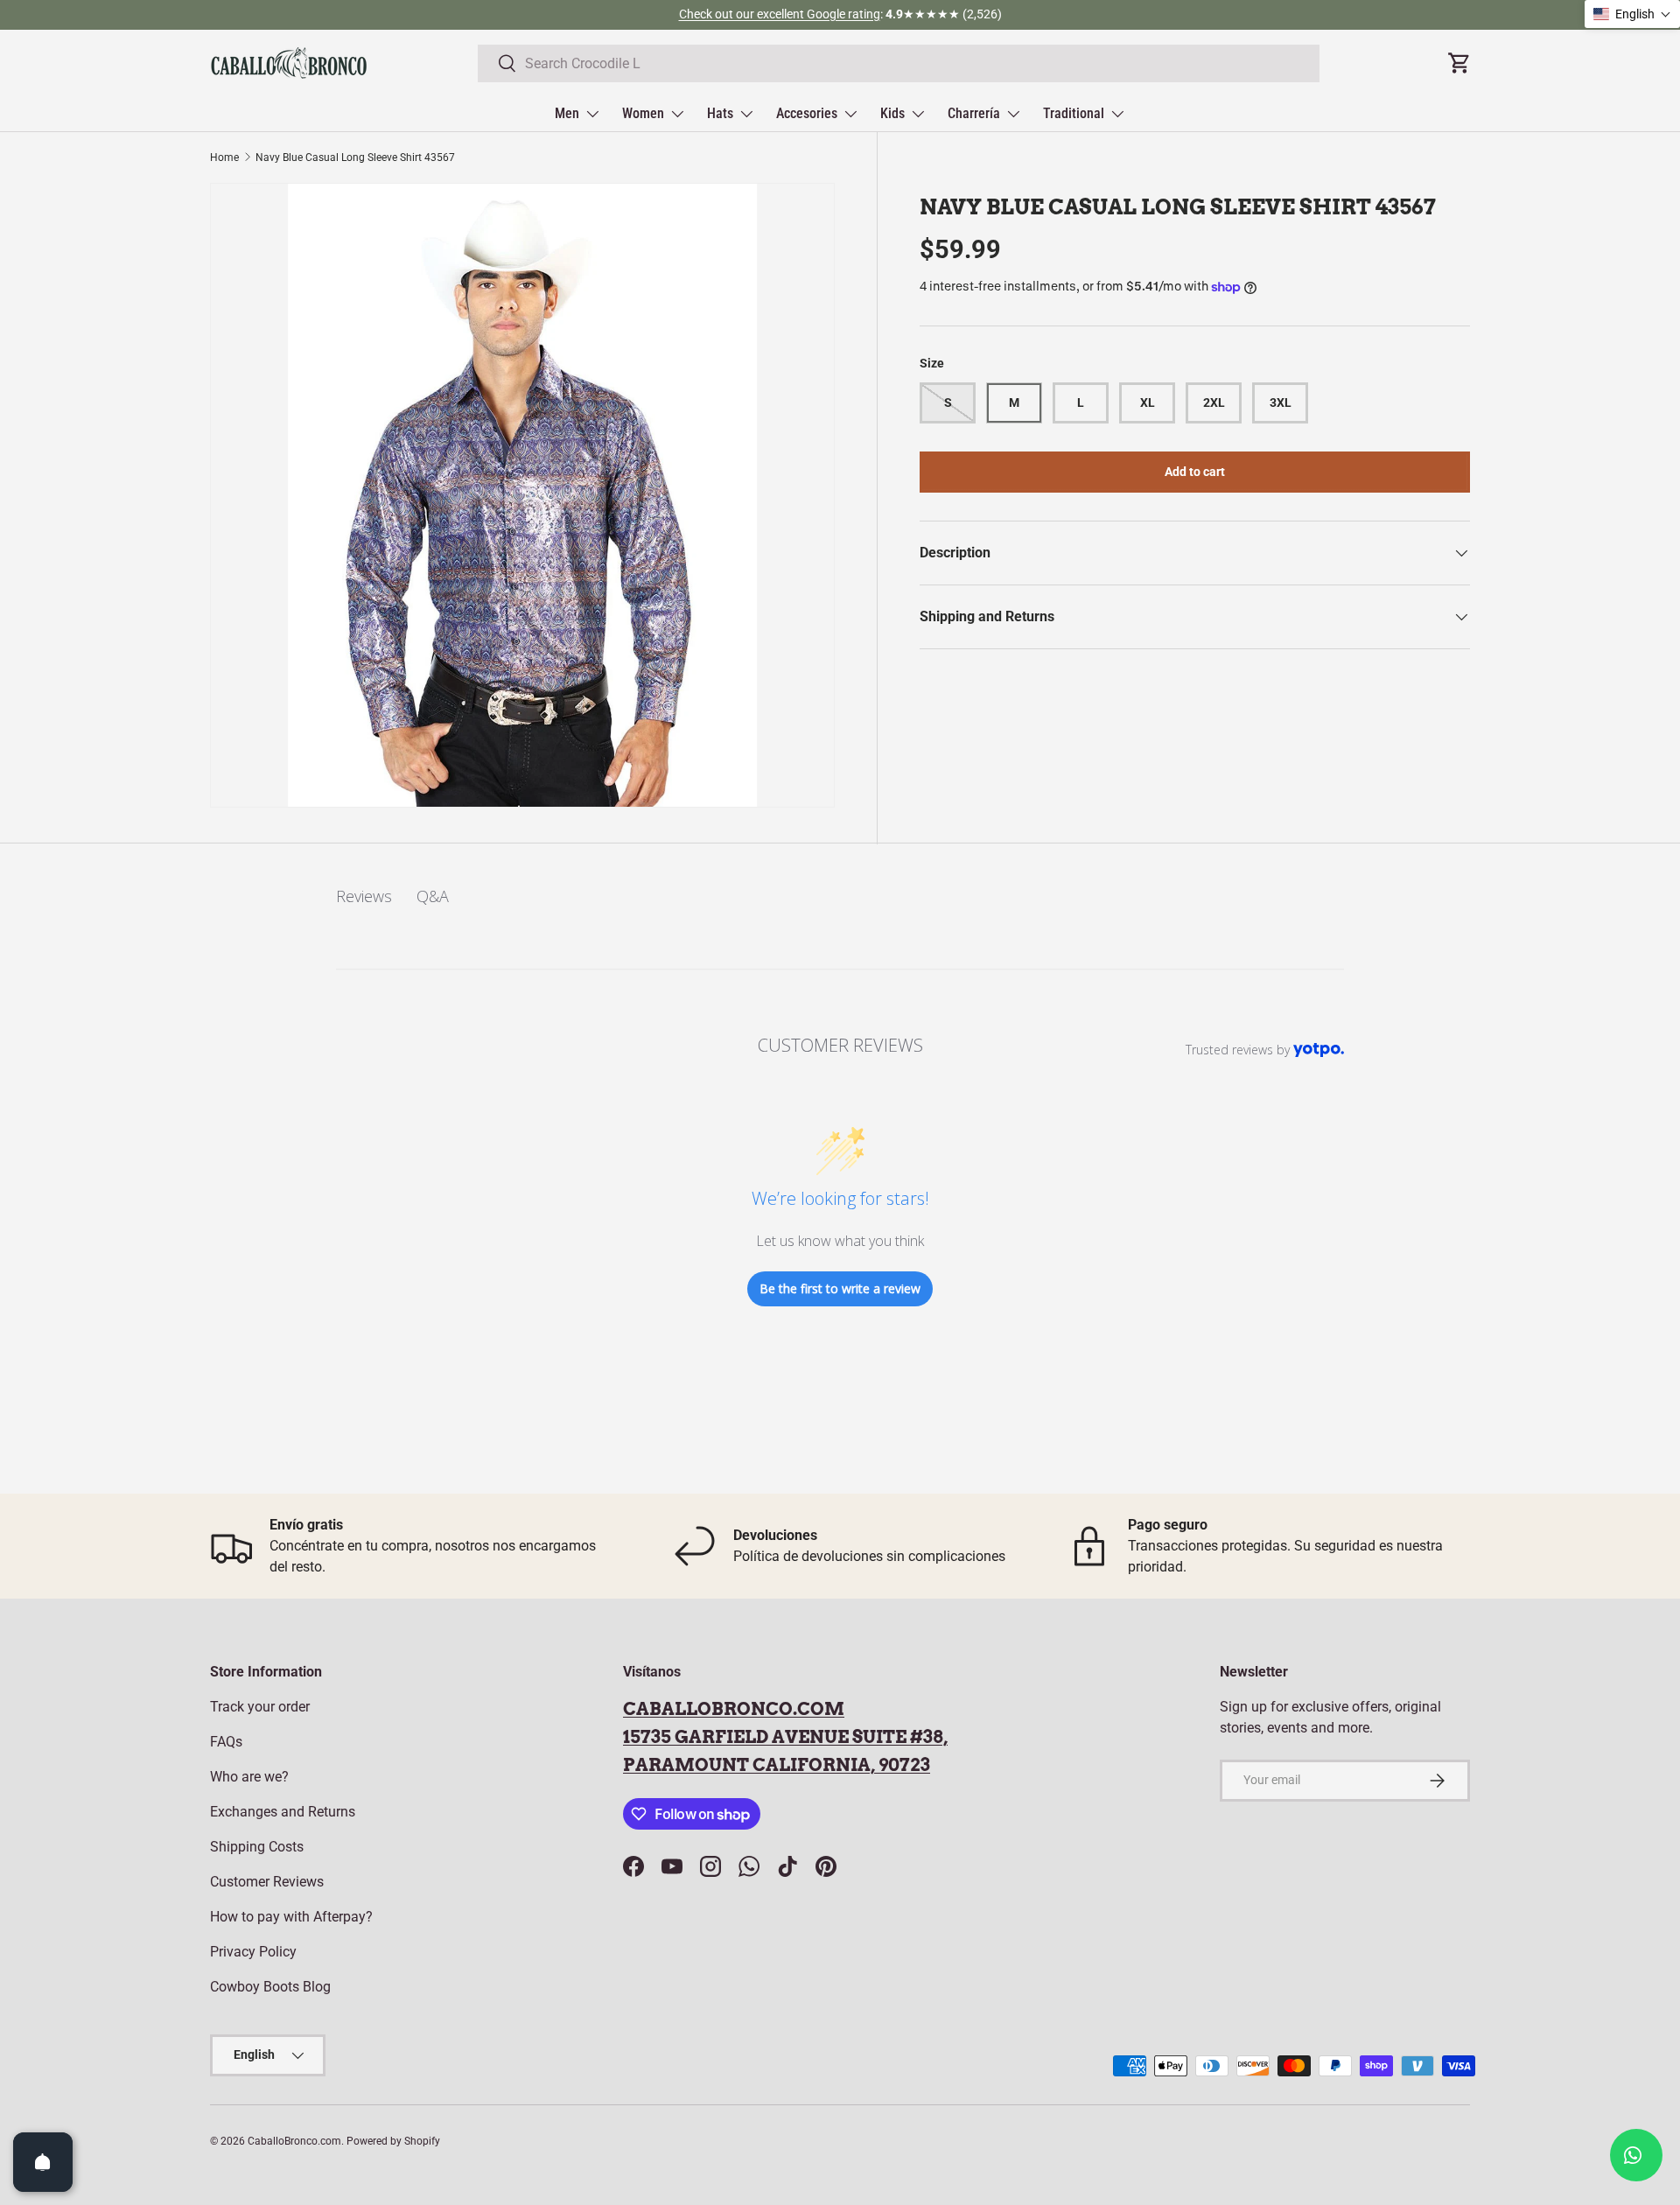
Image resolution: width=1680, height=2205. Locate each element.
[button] (1632, 14)
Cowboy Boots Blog (270, 1987)
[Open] (43, 2162)
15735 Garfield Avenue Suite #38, (785, 1737)
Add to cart (1195, 472)
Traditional (1074, 113)
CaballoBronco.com (734, 1709)
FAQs (226, 1742)
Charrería (974, 113)
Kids (892, 113)
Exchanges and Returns (283, 1812)
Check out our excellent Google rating (780, 14)
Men (567, 113)
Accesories (807, 113)
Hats (720, 113)
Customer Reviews (267, 1882)
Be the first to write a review (840, 1288)
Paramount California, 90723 (777, 1765)
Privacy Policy (253, 1952)
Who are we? (249, 1777)
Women (643, 113)
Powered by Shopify (393, 2141)
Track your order (260, 1707)
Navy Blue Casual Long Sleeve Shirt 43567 (355, 157)
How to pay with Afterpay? (291, 1917)
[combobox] (899, 63)
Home (224, 157)
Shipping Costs (257, 1847)
